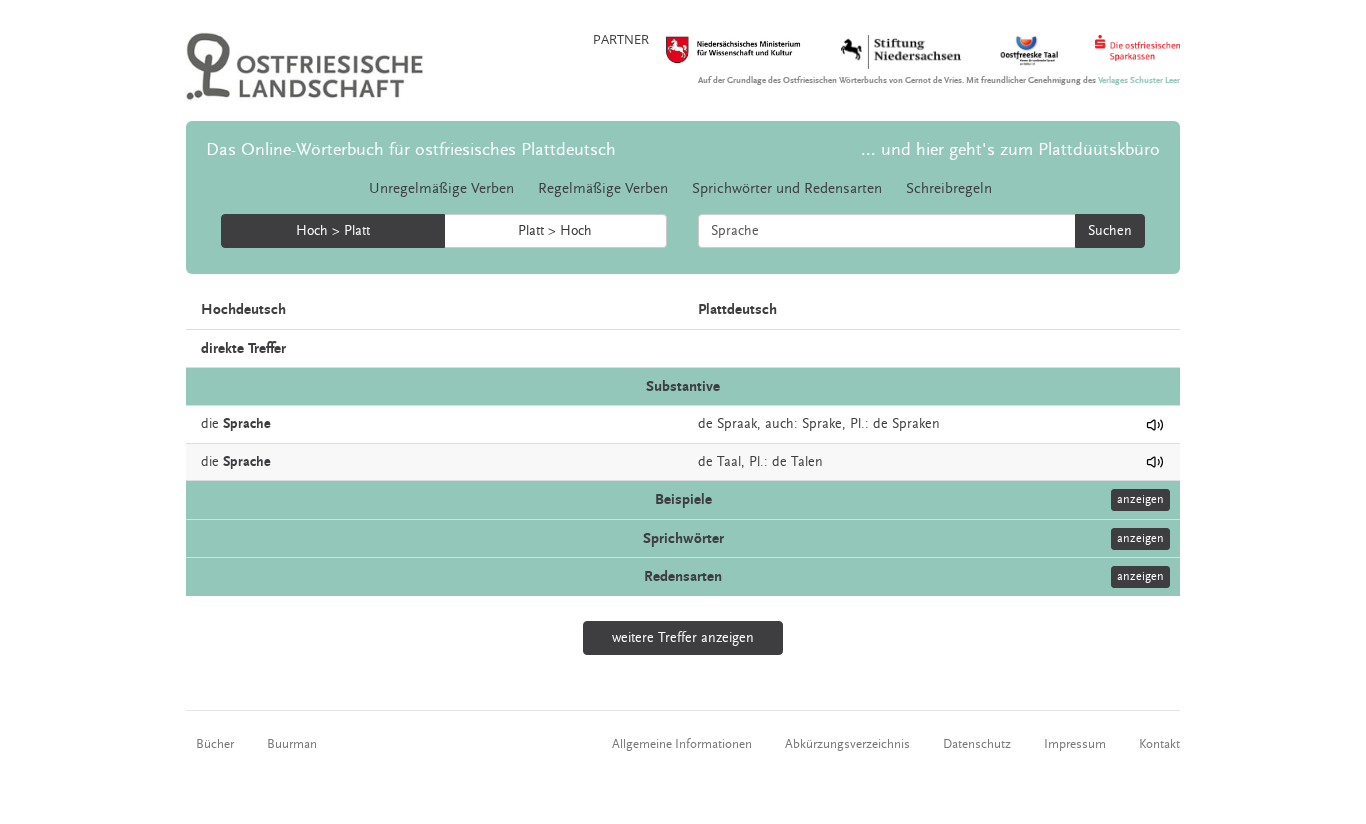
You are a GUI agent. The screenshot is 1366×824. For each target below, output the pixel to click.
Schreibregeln (949, 188)
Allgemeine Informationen (682, 744)
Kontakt (1159, 744)
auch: (781, 424)
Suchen (1110, 231)
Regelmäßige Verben (603, 188)
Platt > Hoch (555, 231)
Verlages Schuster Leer (1139, 80)
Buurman (292, 744)
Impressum (1075, 744)
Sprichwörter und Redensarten (787, 188)
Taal (729, 462)
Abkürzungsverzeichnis (847, 744)
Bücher (215, 744)
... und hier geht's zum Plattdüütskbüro (1010, 149)
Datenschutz (977, 744)
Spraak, (739, 424)
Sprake (822, 424)
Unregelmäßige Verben (441, 188)
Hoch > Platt (333, 231)
